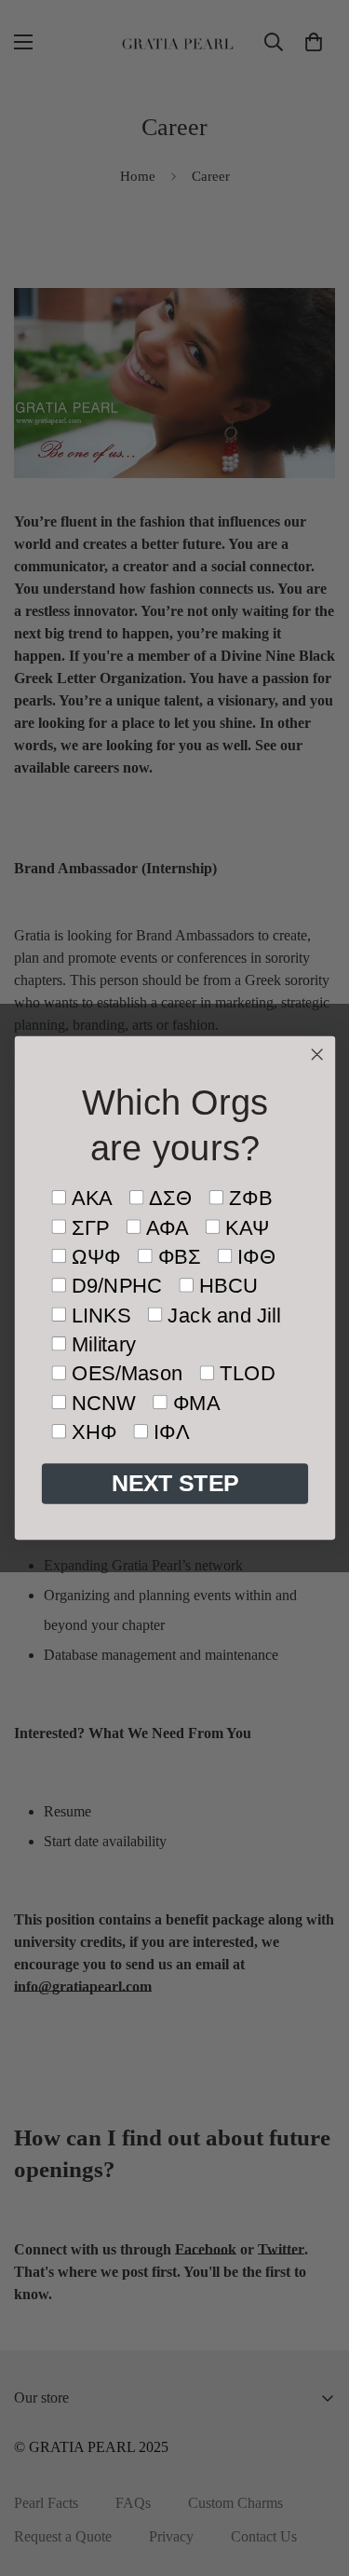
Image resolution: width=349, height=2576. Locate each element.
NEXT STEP (174, 1484)
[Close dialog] (317, 1055)
